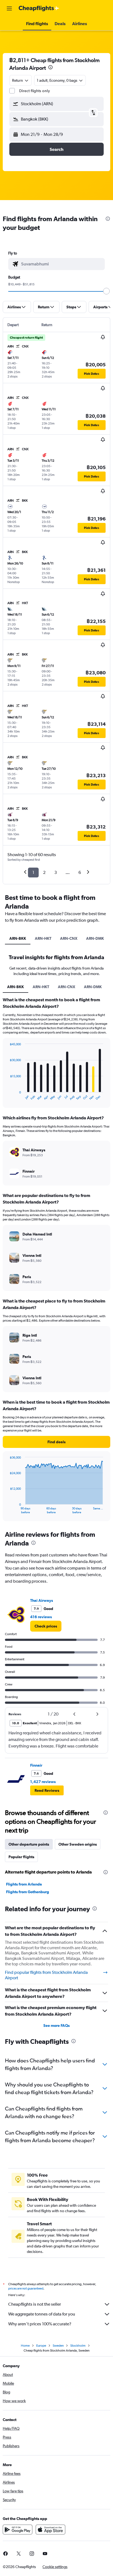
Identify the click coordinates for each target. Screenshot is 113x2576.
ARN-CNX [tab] (69, 938)
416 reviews (41, 1617)
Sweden (58, 2346)
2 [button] (44, 872)
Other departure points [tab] (29, 1844)
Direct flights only (35, 91)
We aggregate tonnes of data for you (42, 2314)
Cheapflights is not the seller (35, 2304)
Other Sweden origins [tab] (78, 1844)
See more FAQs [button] (56, 2025)
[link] (46, 1626)
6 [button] (80, 872)
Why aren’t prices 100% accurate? (40, 2324)
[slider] (106, 291)
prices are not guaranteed (26, 2288)
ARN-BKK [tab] (18, 938)
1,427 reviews (43, 1782)
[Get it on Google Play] (18, 2530)
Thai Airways (42, 1600)
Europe (41, 2346)
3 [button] (56, 872)
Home (25, 2346)
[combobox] (62, 264)
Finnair (36, 1765)
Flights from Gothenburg (28, 1892)
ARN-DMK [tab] (95, 938)
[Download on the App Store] (50, 2530)
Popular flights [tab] (21, 1857)
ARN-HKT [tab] (43, 938)
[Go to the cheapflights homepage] (39, 8)
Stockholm (78, 2346)
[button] (9, 8)
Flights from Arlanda (24, 1884)
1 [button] (33, 872)
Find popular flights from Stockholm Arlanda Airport (46, 1975)
